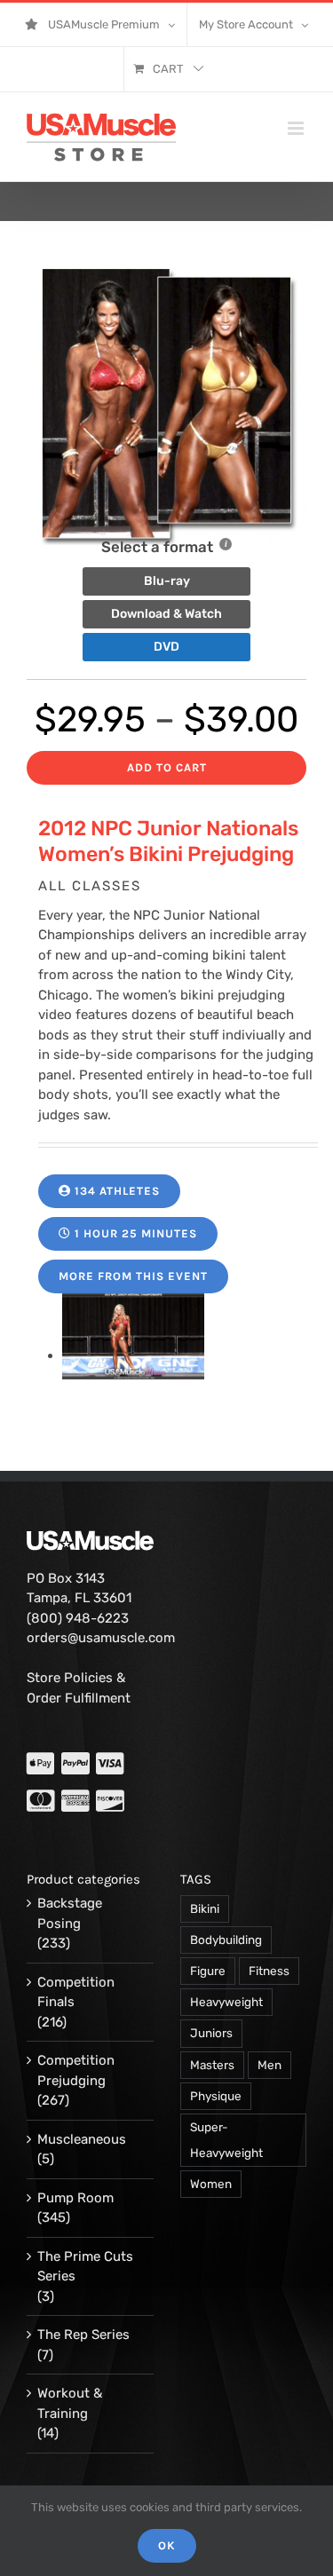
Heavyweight (226, 2002)
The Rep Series (83, 2335)
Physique (216, 2096)
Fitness (269, 1971)
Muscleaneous (82, 2139)
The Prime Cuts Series (85, 2267)
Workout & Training (70, 2403)
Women (211, 2184)
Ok (167, 2545)
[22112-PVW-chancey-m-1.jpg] (133, 1355)
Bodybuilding (226, 1940)
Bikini (205, 1908)
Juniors (211, 2033)
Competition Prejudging (76, 2070)
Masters (212, 2065)
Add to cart (167, 767)
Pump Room (75, 2198)
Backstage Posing (70, 1913)
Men (270, 2065)
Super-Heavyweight (226, 2140)
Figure (208, 1971)
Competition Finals (76, 1992)
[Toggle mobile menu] (297, 128)
